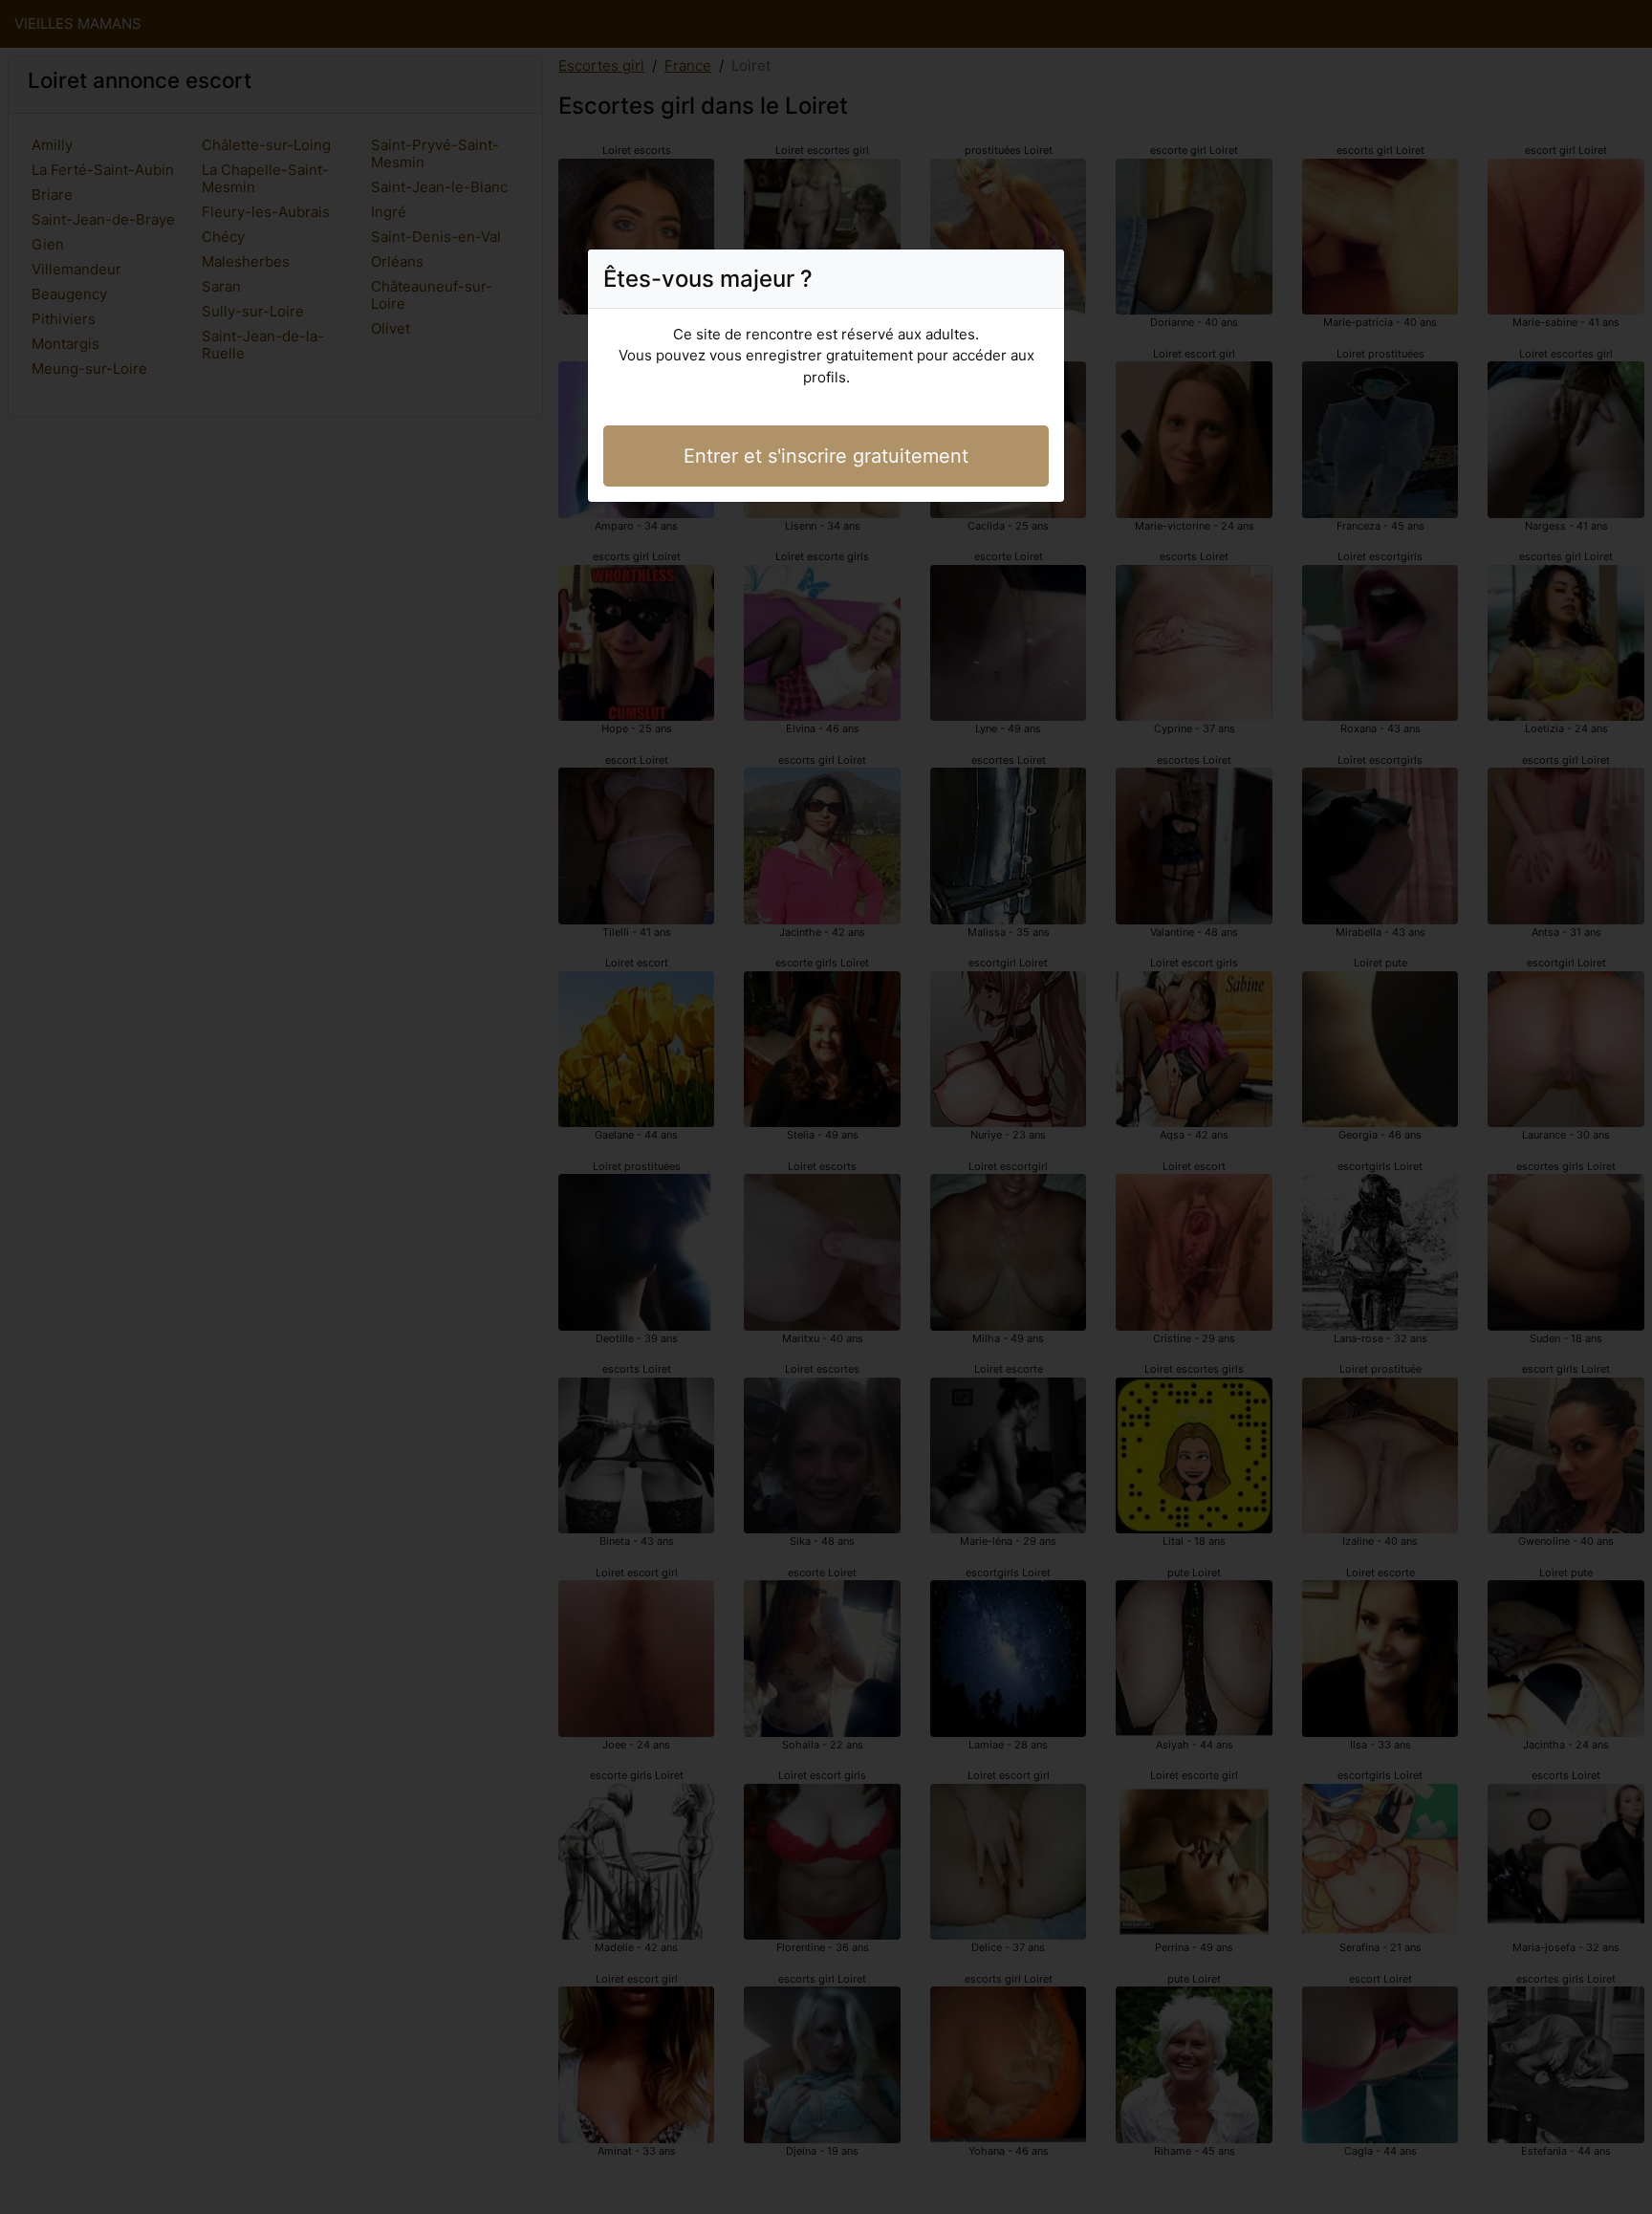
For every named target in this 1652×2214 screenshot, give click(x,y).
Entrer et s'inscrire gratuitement (826, 456)
